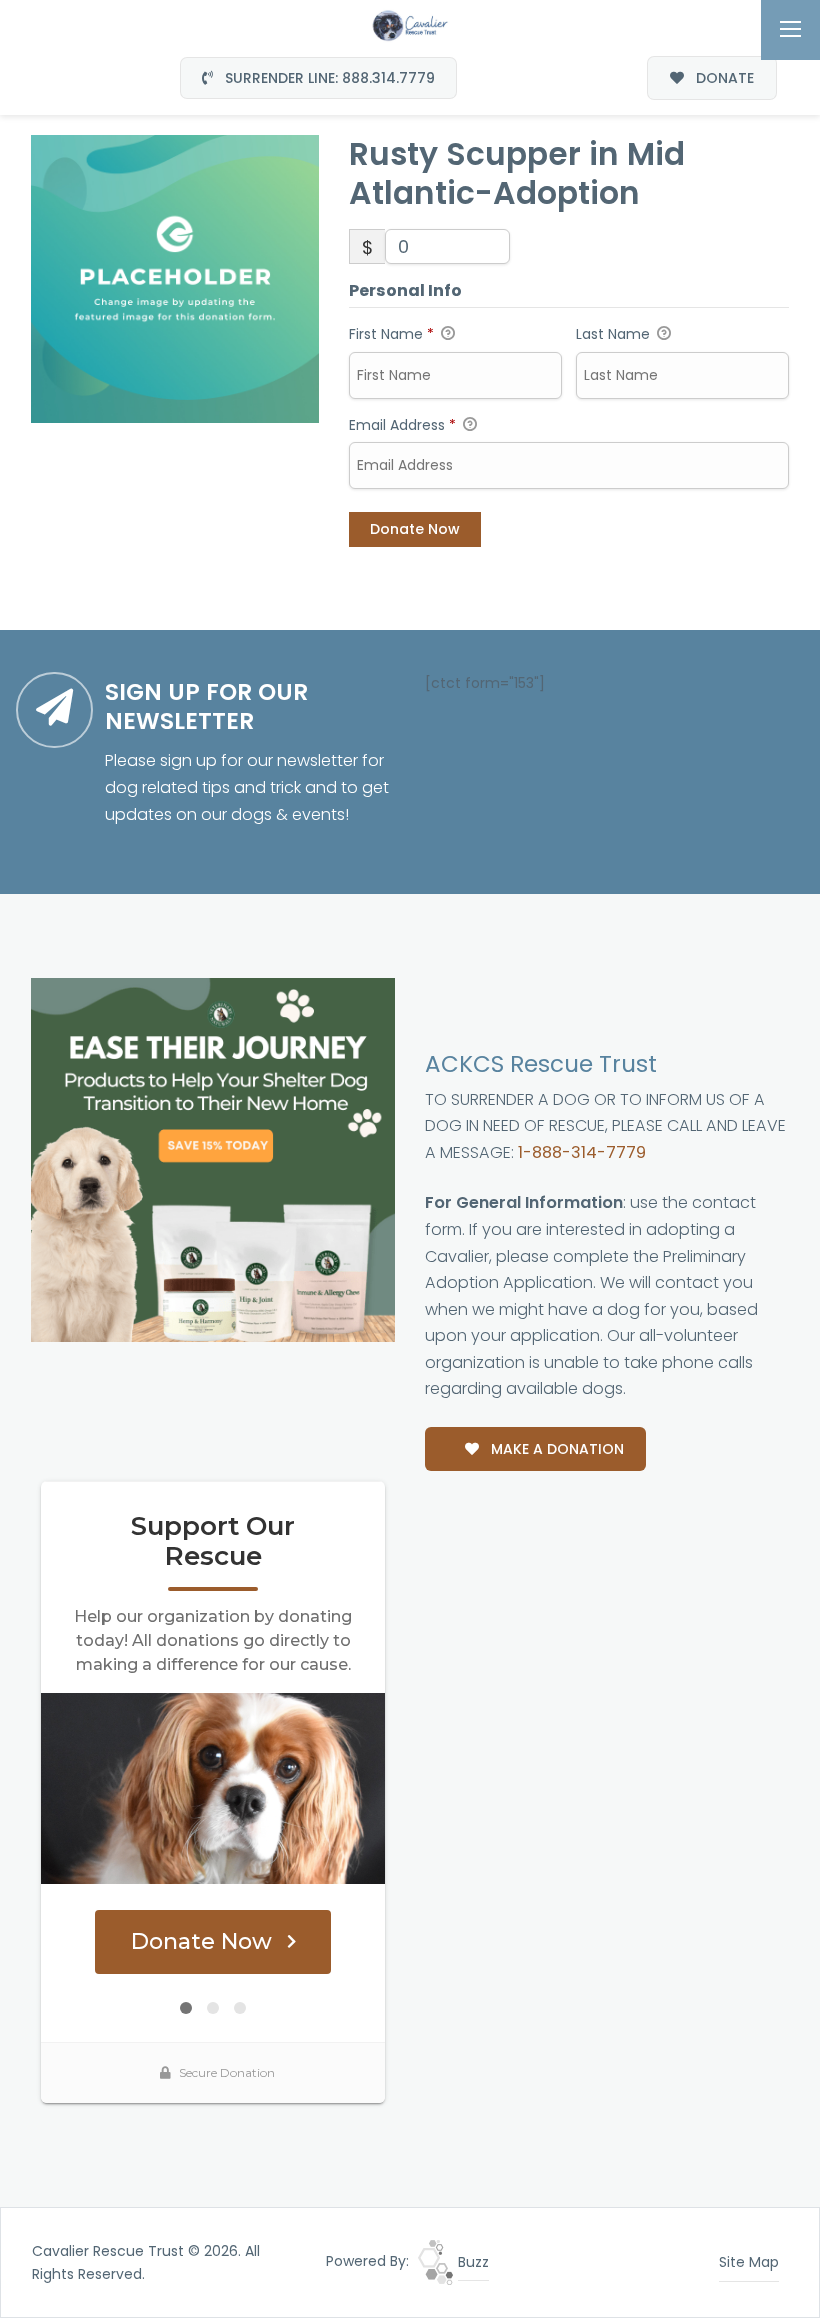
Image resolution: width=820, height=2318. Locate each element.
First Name (391, 334)
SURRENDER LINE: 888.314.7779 (328, 78)
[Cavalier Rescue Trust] (410, 24)
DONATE (723, 78)
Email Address (402, 425)
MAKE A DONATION (555, 1449)
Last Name (615, 334)
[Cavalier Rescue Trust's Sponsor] (213, 1159)
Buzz (471, 2262)
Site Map (749, 2262)
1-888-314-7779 (582, 1152)
